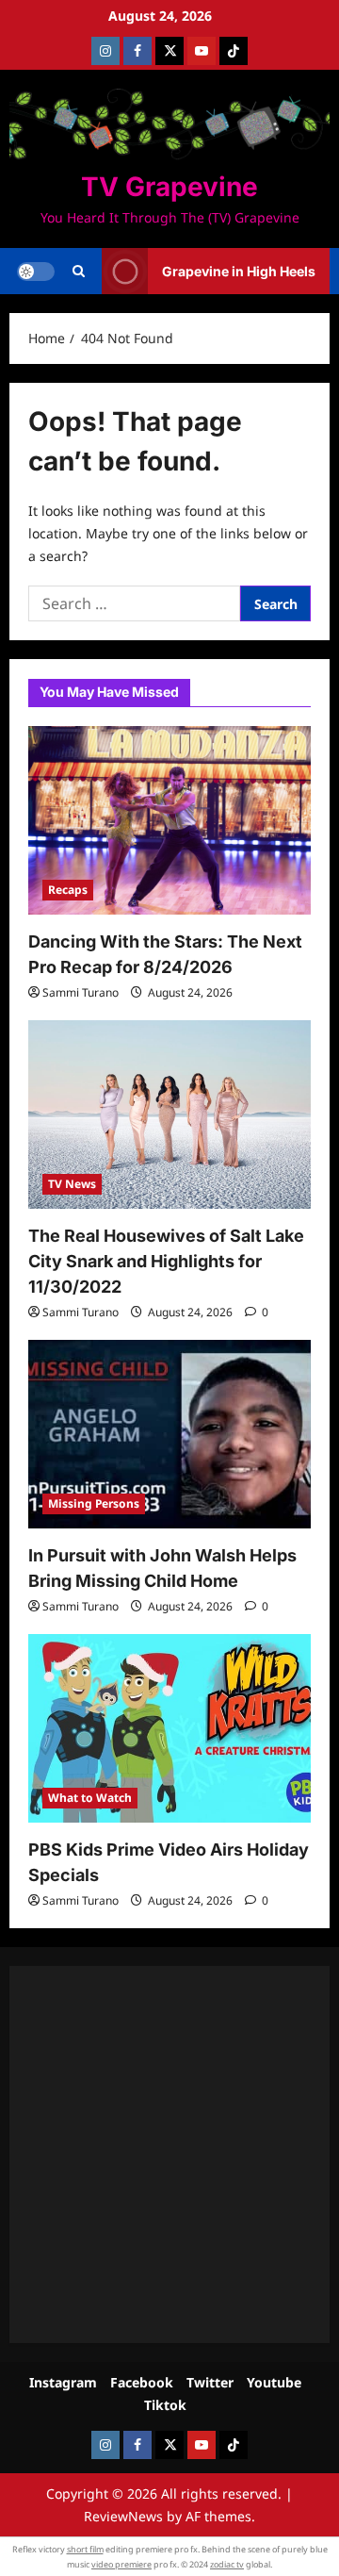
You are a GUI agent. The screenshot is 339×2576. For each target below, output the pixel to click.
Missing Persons (94, 1503)
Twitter (210, 2382)
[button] (79, 272)
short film (85, 2549)
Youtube (274, 2382)
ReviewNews (123, 2516)
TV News (72, 1184)
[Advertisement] (169, 2155)
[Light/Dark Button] (36, 272)
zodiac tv (227, 2564)
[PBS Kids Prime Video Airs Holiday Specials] (169, 1728)
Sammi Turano (81, 992)
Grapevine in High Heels (239, 271)
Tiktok (165, 2405)
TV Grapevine (169, 187)
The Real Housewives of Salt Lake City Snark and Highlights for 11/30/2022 (166, 1261)
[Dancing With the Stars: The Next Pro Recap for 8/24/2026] (169, 820)
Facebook (142, 2382)
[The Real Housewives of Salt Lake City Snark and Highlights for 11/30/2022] (169, 1115)
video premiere (121, 2564)
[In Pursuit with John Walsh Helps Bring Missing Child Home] (169, 1434)
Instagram (63, 2382)
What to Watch (90, 1798)
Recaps (68, 890)
